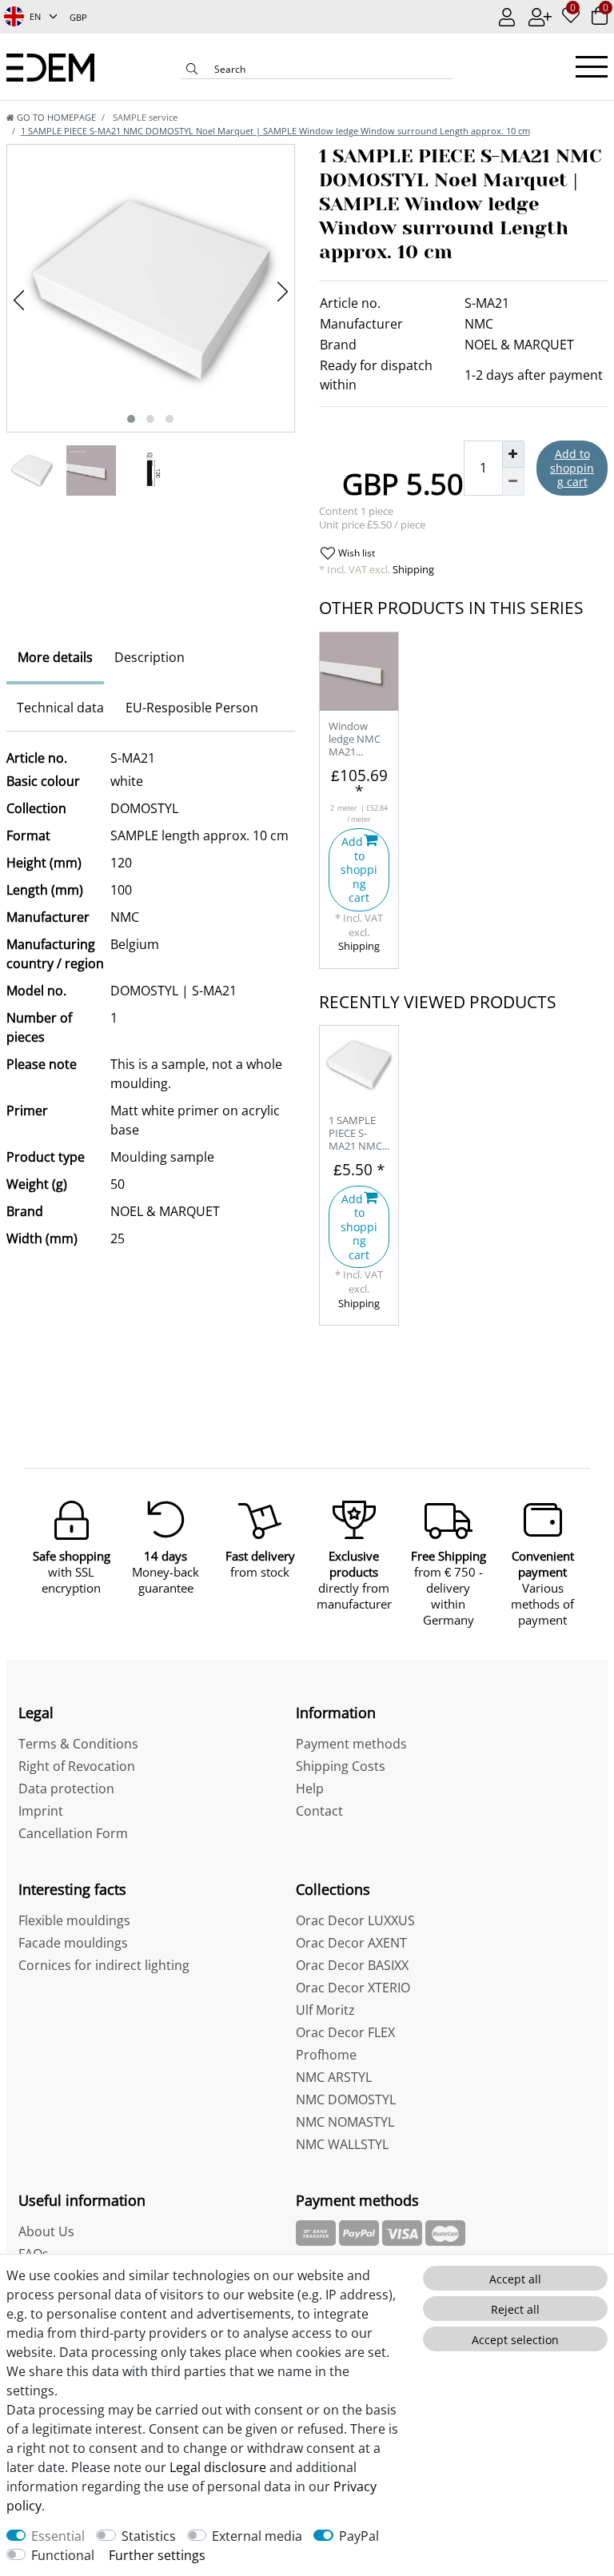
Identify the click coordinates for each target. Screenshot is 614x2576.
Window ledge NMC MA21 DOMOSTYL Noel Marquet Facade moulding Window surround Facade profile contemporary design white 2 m (358, 740)
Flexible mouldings (74, 1920)
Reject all (515, 2309)
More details (55, 657)
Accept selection (515, 2340)
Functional (63, 2555)
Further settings (157, 2555)
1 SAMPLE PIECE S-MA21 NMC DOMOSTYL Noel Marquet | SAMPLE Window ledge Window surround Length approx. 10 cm (356, 1134)
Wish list (355, 553)
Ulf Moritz (325, 2010)
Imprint (41, 1811)
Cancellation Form (73, 1833)
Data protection (66, 1788)
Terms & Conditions (78, 1744)
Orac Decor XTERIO (353, 1988)
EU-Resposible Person (192, 708)
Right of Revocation (77, 1766)
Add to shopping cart (572, 468)
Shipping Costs (341, 1766)
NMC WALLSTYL (342, 2144)
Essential (58, 2536)
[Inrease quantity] (513, 454)
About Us (46, 2231)
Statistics (149, 2536)
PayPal (359, 2536)
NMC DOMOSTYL (346, 2099)
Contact (319, 1811)
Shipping (412, 569)
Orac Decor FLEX (345, 2032)
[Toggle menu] (592, 67)
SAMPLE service (144, 117)
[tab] (55, 658)
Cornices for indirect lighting (104, 1965)
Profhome (326, 2055)
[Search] (192, 70)
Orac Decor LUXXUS (355, 1920)
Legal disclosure (218, 2467)
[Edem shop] (50, 66)
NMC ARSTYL (334, 2077)
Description (150, 657)
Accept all (515, 2279)
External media (257, 2536)
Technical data (60, 708)
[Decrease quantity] (513, 481)
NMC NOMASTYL (345, 2122)
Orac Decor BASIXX (352, 1965)
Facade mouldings (73, 1943)
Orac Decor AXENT (351, 1943)
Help (310, 1788)
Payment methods (351, 1744)
